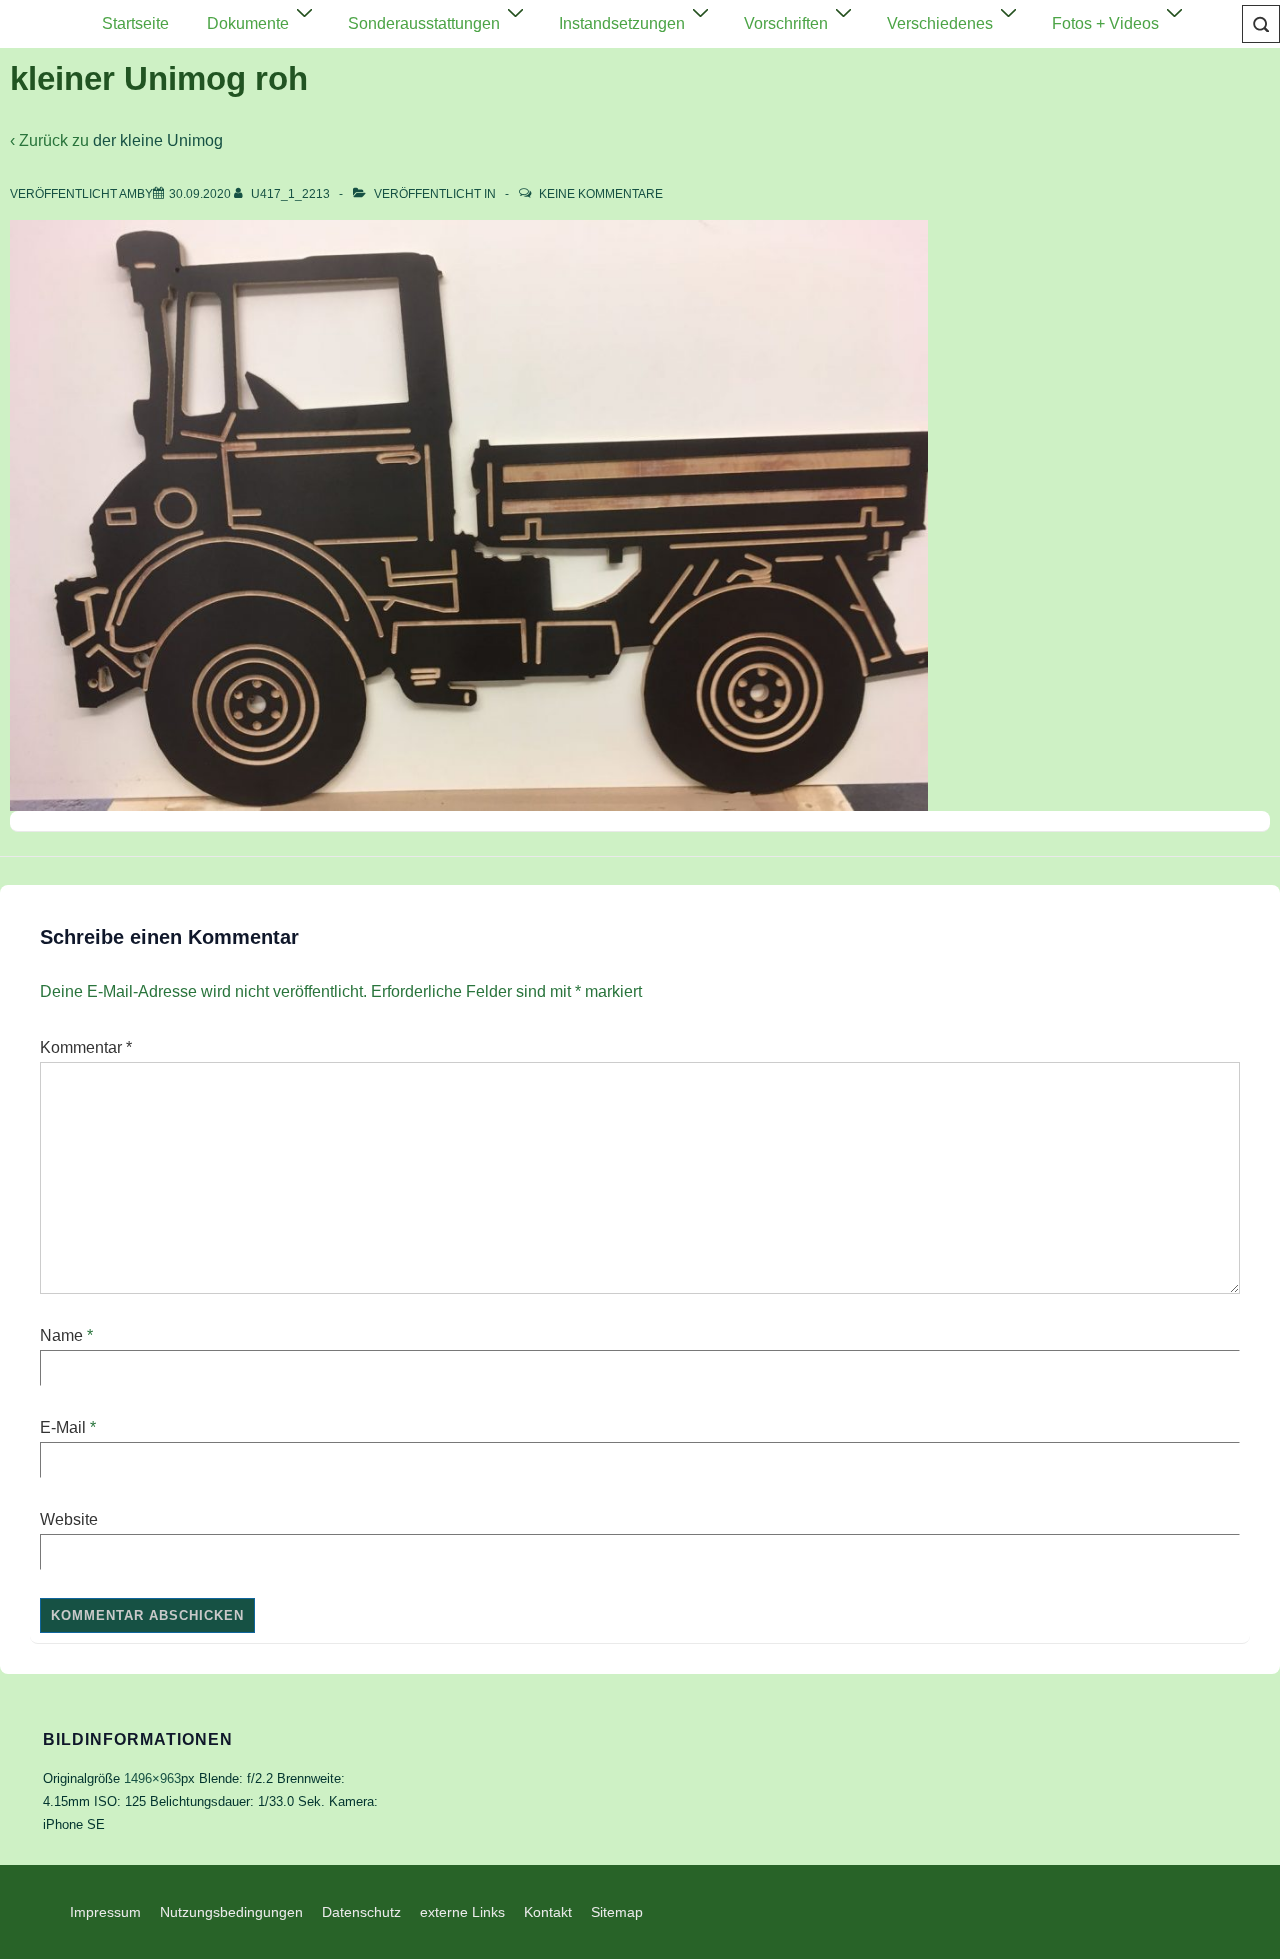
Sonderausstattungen (424, 23)
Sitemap (617, 1912)
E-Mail (63, 1427)
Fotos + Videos (1105, 23)
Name (61, 1335)
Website (69, 1519)
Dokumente (248, 23)
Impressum (105, 1912)
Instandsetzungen (622, 23)
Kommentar (86, 1047)
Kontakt (548, 1912)
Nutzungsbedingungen (231, 1912)
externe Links (462, 1912)
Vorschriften (786, 23)
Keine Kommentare (601, 194)
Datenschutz (361, 1912)
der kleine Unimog (158, 140)
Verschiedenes (940, 23)
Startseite (135, 23)
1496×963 (152, 1778)
